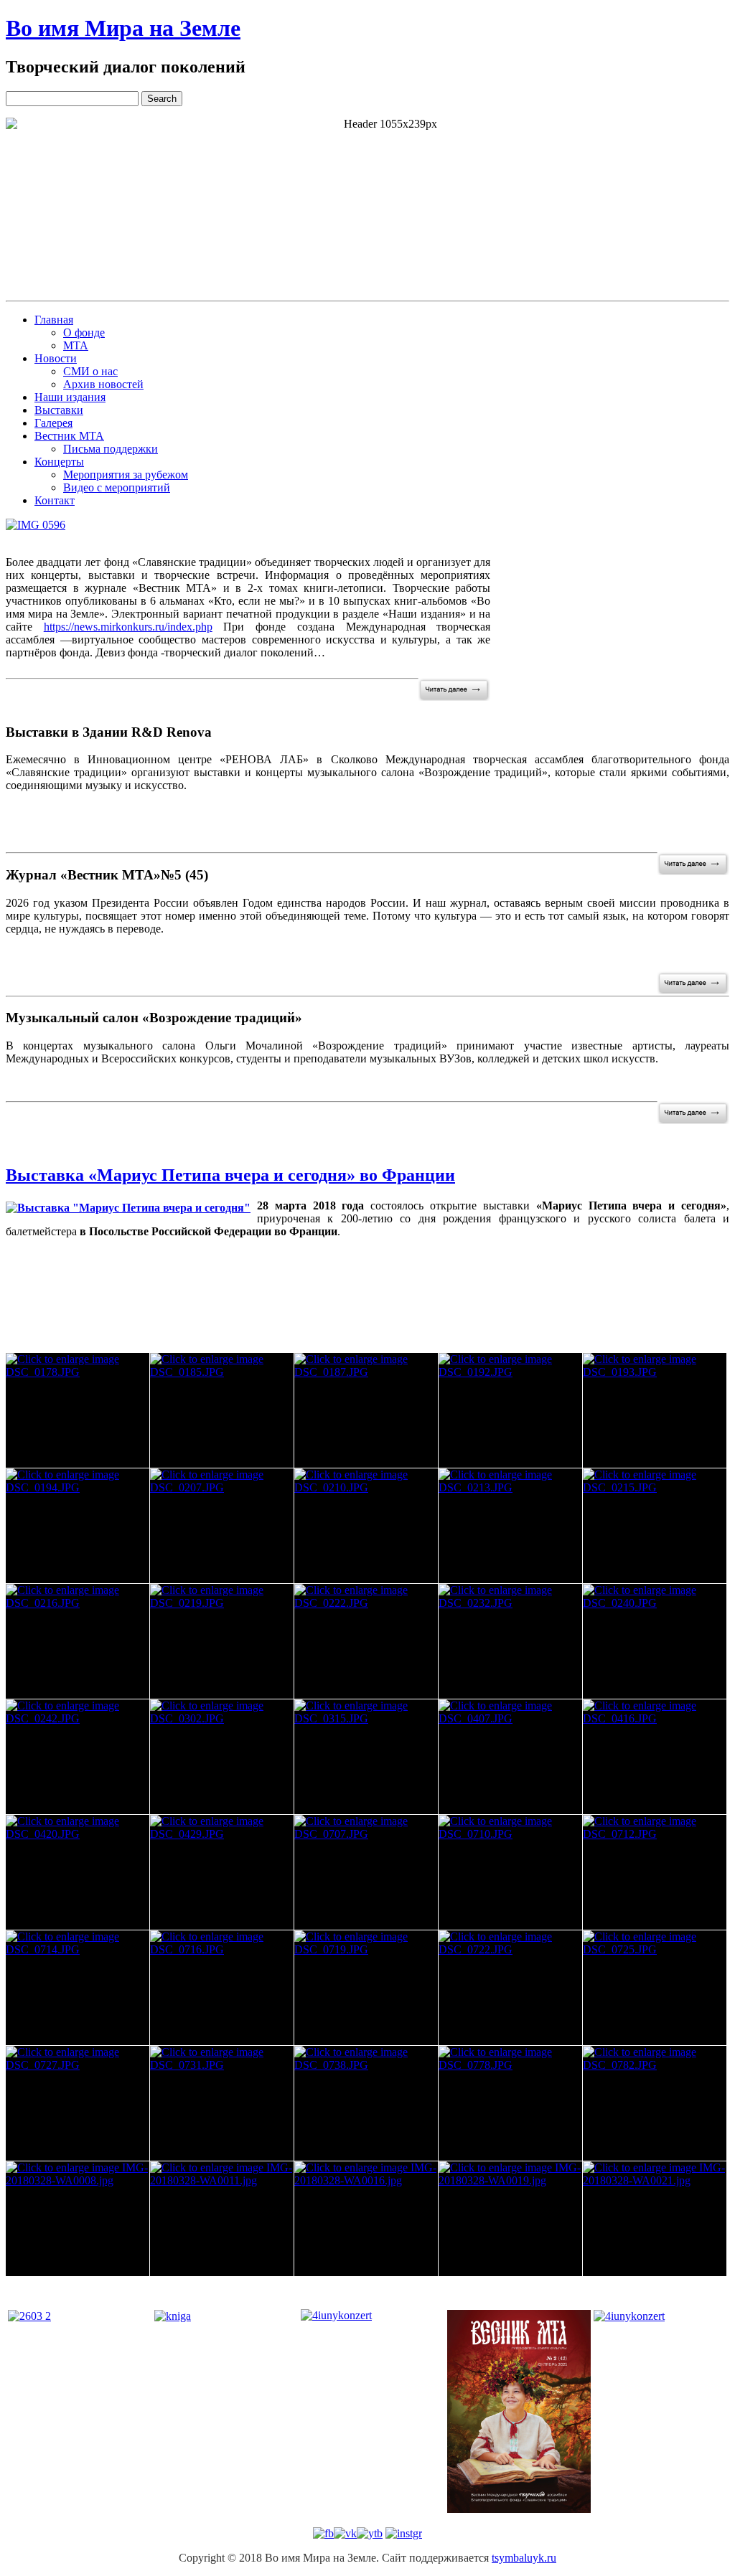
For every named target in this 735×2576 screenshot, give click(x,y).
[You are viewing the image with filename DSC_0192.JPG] (510, 1410)
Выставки (59, 410)
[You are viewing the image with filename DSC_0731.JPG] (222, 2103)
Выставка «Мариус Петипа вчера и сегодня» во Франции (230, 1175)
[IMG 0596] (36, 525)
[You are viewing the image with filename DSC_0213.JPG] (510, 1526)
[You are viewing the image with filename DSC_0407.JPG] (510, 1757)
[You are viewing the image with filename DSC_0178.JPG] (78, 1410)
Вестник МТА (69, 436)
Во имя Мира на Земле (123, 28)
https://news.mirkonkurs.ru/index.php (128, 627)
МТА (76, 345)
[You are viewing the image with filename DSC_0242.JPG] (78, 1757)
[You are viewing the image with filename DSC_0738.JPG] (366, 2103)
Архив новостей (103, 384)
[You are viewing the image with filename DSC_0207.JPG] (222, 1526)
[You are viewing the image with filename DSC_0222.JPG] (366, 1641)
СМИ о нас (90, 371)
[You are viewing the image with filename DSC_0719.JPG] (366, 1988)
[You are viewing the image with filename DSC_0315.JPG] (366, 1757)
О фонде (84, 332)
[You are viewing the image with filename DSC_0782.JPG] (655, 2103)
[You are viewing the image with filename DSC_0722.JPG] (510, 1988)
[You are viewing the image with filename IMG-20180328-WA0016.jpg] (366, 2219)
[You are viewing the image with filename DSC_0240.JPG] (655, 1641)
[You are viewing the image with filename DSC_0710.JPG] (510, 1872)
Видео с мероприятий (117, 487)
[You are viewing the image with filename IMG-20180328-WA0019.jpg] (510, 2219)
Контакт (55, 500)
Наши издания (70, 397)
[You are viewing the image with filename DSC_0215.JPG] (655, 1526)
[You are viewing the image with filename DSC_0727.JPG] (78, 2103)
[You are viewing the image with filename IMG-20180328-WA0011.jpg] (222, 2219)
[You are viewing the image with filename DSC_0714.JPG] (78, 1988)
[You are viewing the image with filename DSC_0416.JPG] (655, 1757)
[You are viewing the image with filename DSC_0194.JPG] (78, 1526)
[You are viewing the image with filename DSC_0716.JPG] (222, 1988)
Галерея (53, 423)
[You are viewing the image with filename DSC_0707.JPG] (366, 1872)
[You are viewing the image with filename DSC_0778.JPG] (510, 2103)
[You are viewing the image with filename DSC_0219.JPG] (222, 1641)
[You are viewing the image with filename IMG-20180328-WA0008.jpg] (78, 2219)
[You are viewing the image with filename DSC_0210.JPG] (366, 1526)
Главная (54, 320)
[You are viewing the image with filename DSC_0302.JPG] (222, 1757)
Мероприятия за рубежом (126, 475)
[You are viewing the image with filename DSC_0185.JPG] (222, 1410)
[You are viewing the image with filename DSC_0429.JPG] (222, 1872)
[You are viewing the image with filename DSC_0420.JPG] (78, 1872)
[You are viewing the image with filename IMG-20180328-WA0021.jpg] (655, 2219)
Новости (56, 358)
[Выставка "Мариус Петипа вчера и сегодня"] (128, 1208)
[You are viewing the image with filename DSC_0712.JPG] (655, 1872)
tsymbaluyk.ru (524, 2558)
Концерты (59, 462)
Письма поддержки (111, 449)
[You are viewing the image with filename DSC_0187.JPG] (366, 1410)
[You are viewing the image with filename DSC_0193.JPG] (655, 1410)
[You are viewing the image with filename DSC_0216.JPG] (78, 1641)
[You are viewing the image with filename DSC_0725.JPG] (655, 1988)
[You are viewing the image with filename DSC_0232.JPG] (510, 1641)
